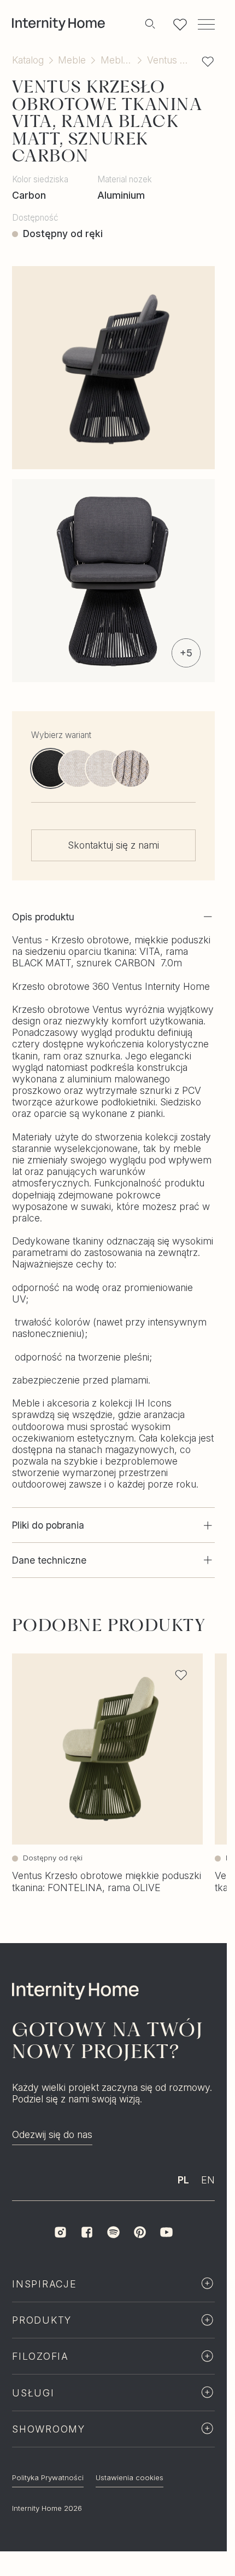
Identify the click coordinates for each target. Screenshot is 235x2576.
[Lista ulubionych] (180, 24)
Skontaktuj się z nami (113, 845)
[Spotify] (113, 2255)
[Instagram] (60, 2255)
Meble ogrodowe (116, 60)
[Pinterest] (140, 2255)
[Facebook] (87, 2255)
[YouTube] (166, 2255)
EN (208, 2203)
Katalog (28, 60)
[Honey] (131, 768)
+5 (186, 653)
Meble (72, 60)
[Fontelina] (77, 768)
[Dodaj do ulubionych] (208, 61)
